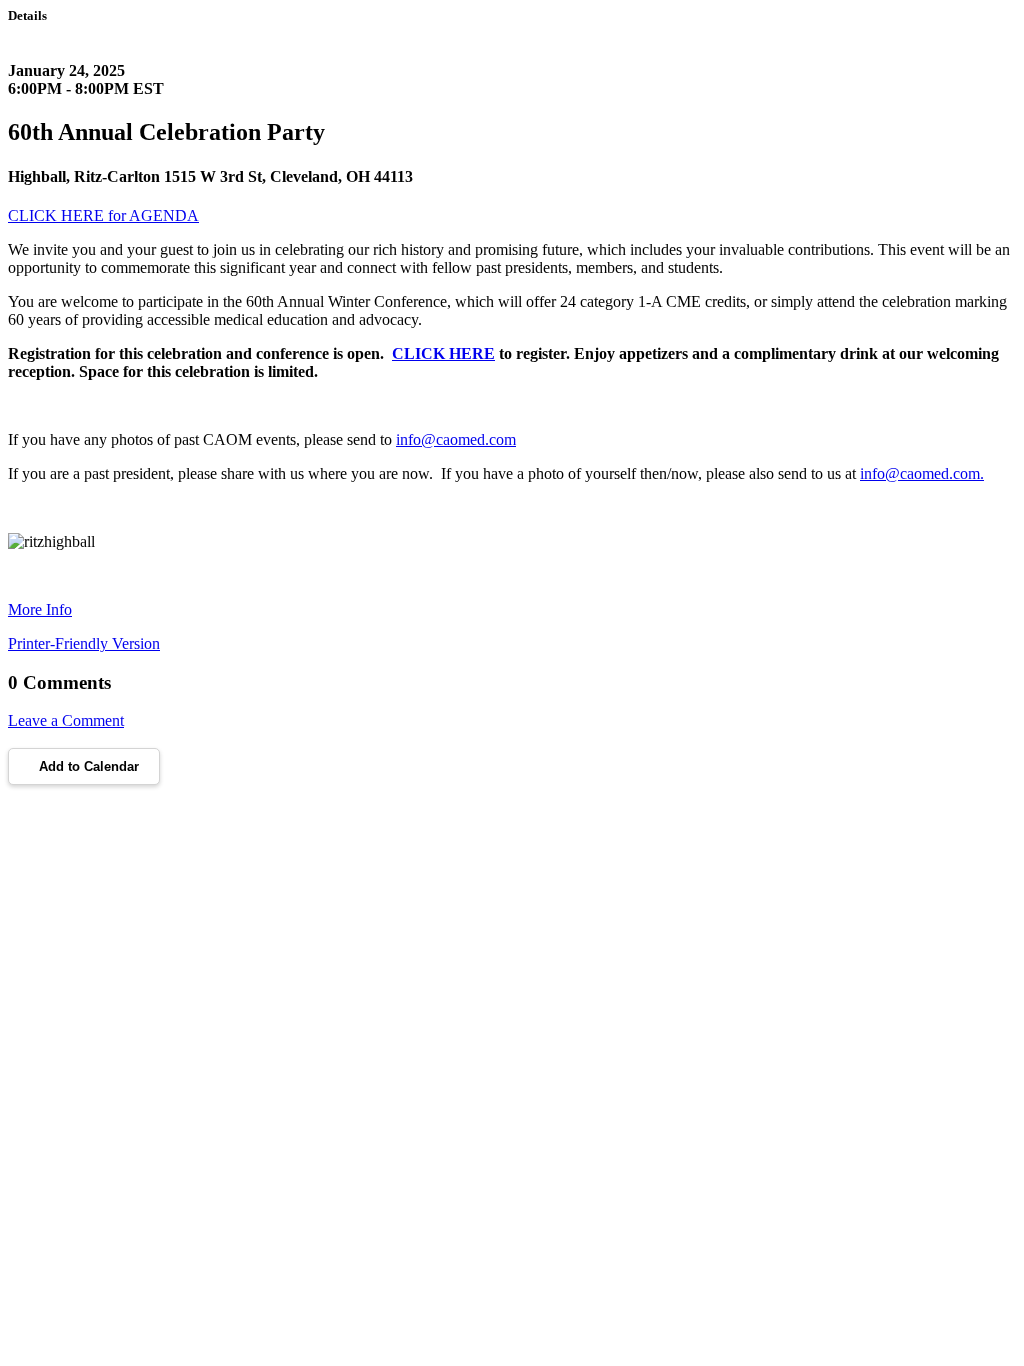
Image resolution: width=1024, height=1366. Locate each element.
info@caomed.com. (922, 473)
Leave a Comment (66, 720)
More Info (40, 609)
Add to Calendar (89, 766)
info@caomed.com (456, 439)
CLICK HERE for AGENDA (103, 215)
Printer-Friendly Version (84, 643)
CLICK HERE (443, 353)
